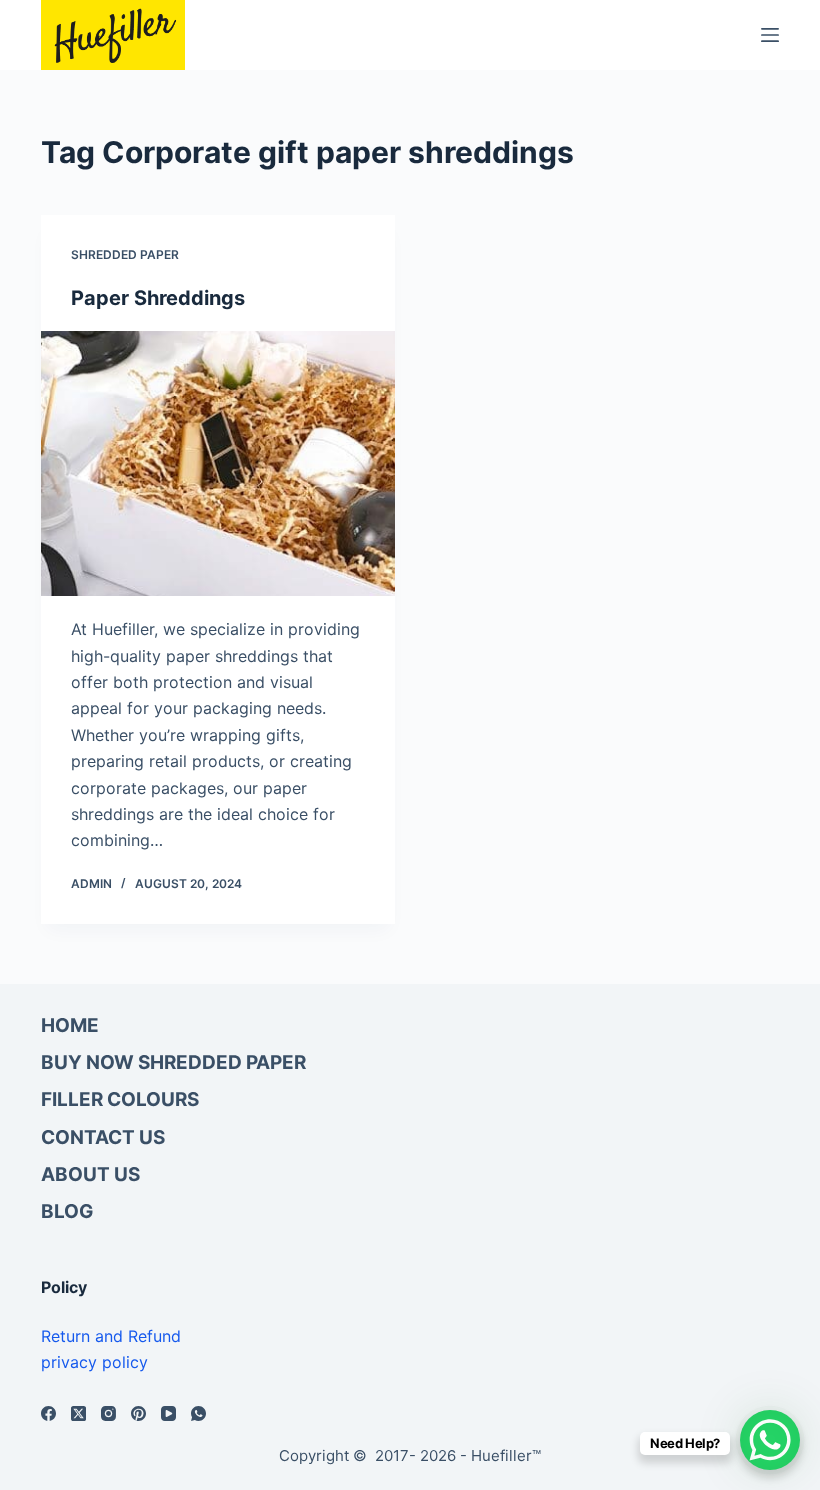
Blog (67, 1211)
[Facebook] (48, 1413)
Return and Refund (111, 1336)
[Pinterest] (138, 1413)
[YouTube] (168, 1413)
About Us (90, 1174)
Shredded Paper (125, 254)
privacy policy (94, 1362)
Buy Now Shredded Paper (173, 1062)
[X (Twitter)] (78, 1413)
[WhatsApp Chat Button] (770, 1440)
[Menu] (770, 35)
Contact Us (103, 1137)
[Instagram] (108, 1413)
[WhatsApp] (198, 1413)
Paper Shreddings (158, 298)
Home (70, 1025)
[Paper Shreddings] (218, 464)
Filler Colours (120, 1099)
